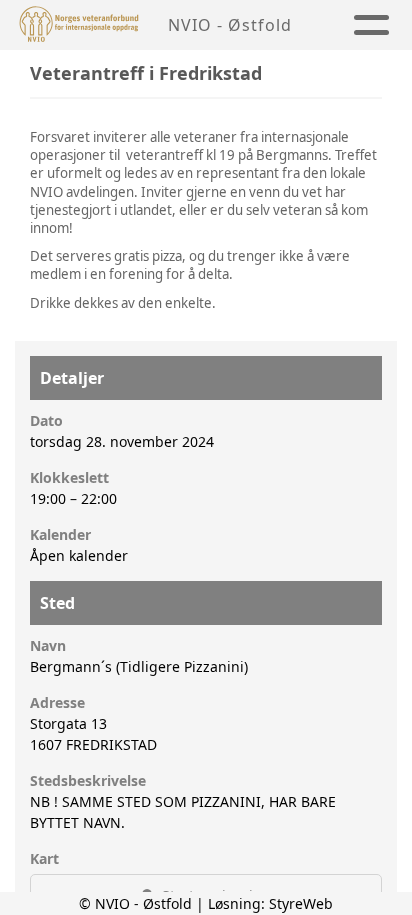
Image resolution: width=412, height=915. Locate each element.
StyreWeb (301, 903)
